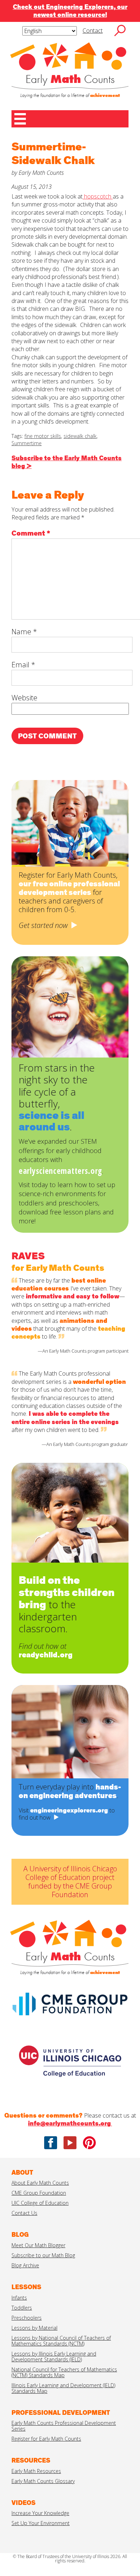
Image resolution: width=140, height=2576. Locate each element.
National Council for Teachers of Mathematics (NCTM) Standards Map (64, 2372)
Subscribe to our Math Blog (43, 2255)
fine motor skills (43, 436)
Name (24, 632)
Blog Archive (25, 2265)
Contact (93, 31)
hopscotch (98, 196)
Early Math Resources (36, 2471)
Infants (19, 2298)
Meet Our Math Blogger (38, 2245)
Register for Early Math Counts (46, 2439)
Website (24, 698)
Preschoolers (27, 2318)
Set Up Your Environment (41, 2523)
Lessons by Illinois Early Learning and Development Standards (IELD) (54, 2356)
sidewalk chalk (80, 436)
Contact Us (24, 2213)
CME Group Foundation (39, 2193)
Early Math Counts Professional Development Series (64, 2426)
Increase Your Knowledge (40, 2513)
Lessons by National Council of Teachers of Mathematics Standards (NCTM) (61, 2341)
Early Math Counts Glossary (43, 2481)
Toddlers (22, 2308)
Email (23, 665)
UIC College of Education (40, 2203)
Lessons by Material (34, 2328)
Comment (31, 533)
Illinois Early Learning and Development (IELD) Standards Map (63, 2388)
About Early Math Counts (40, 2183)
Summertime (27, 443)
